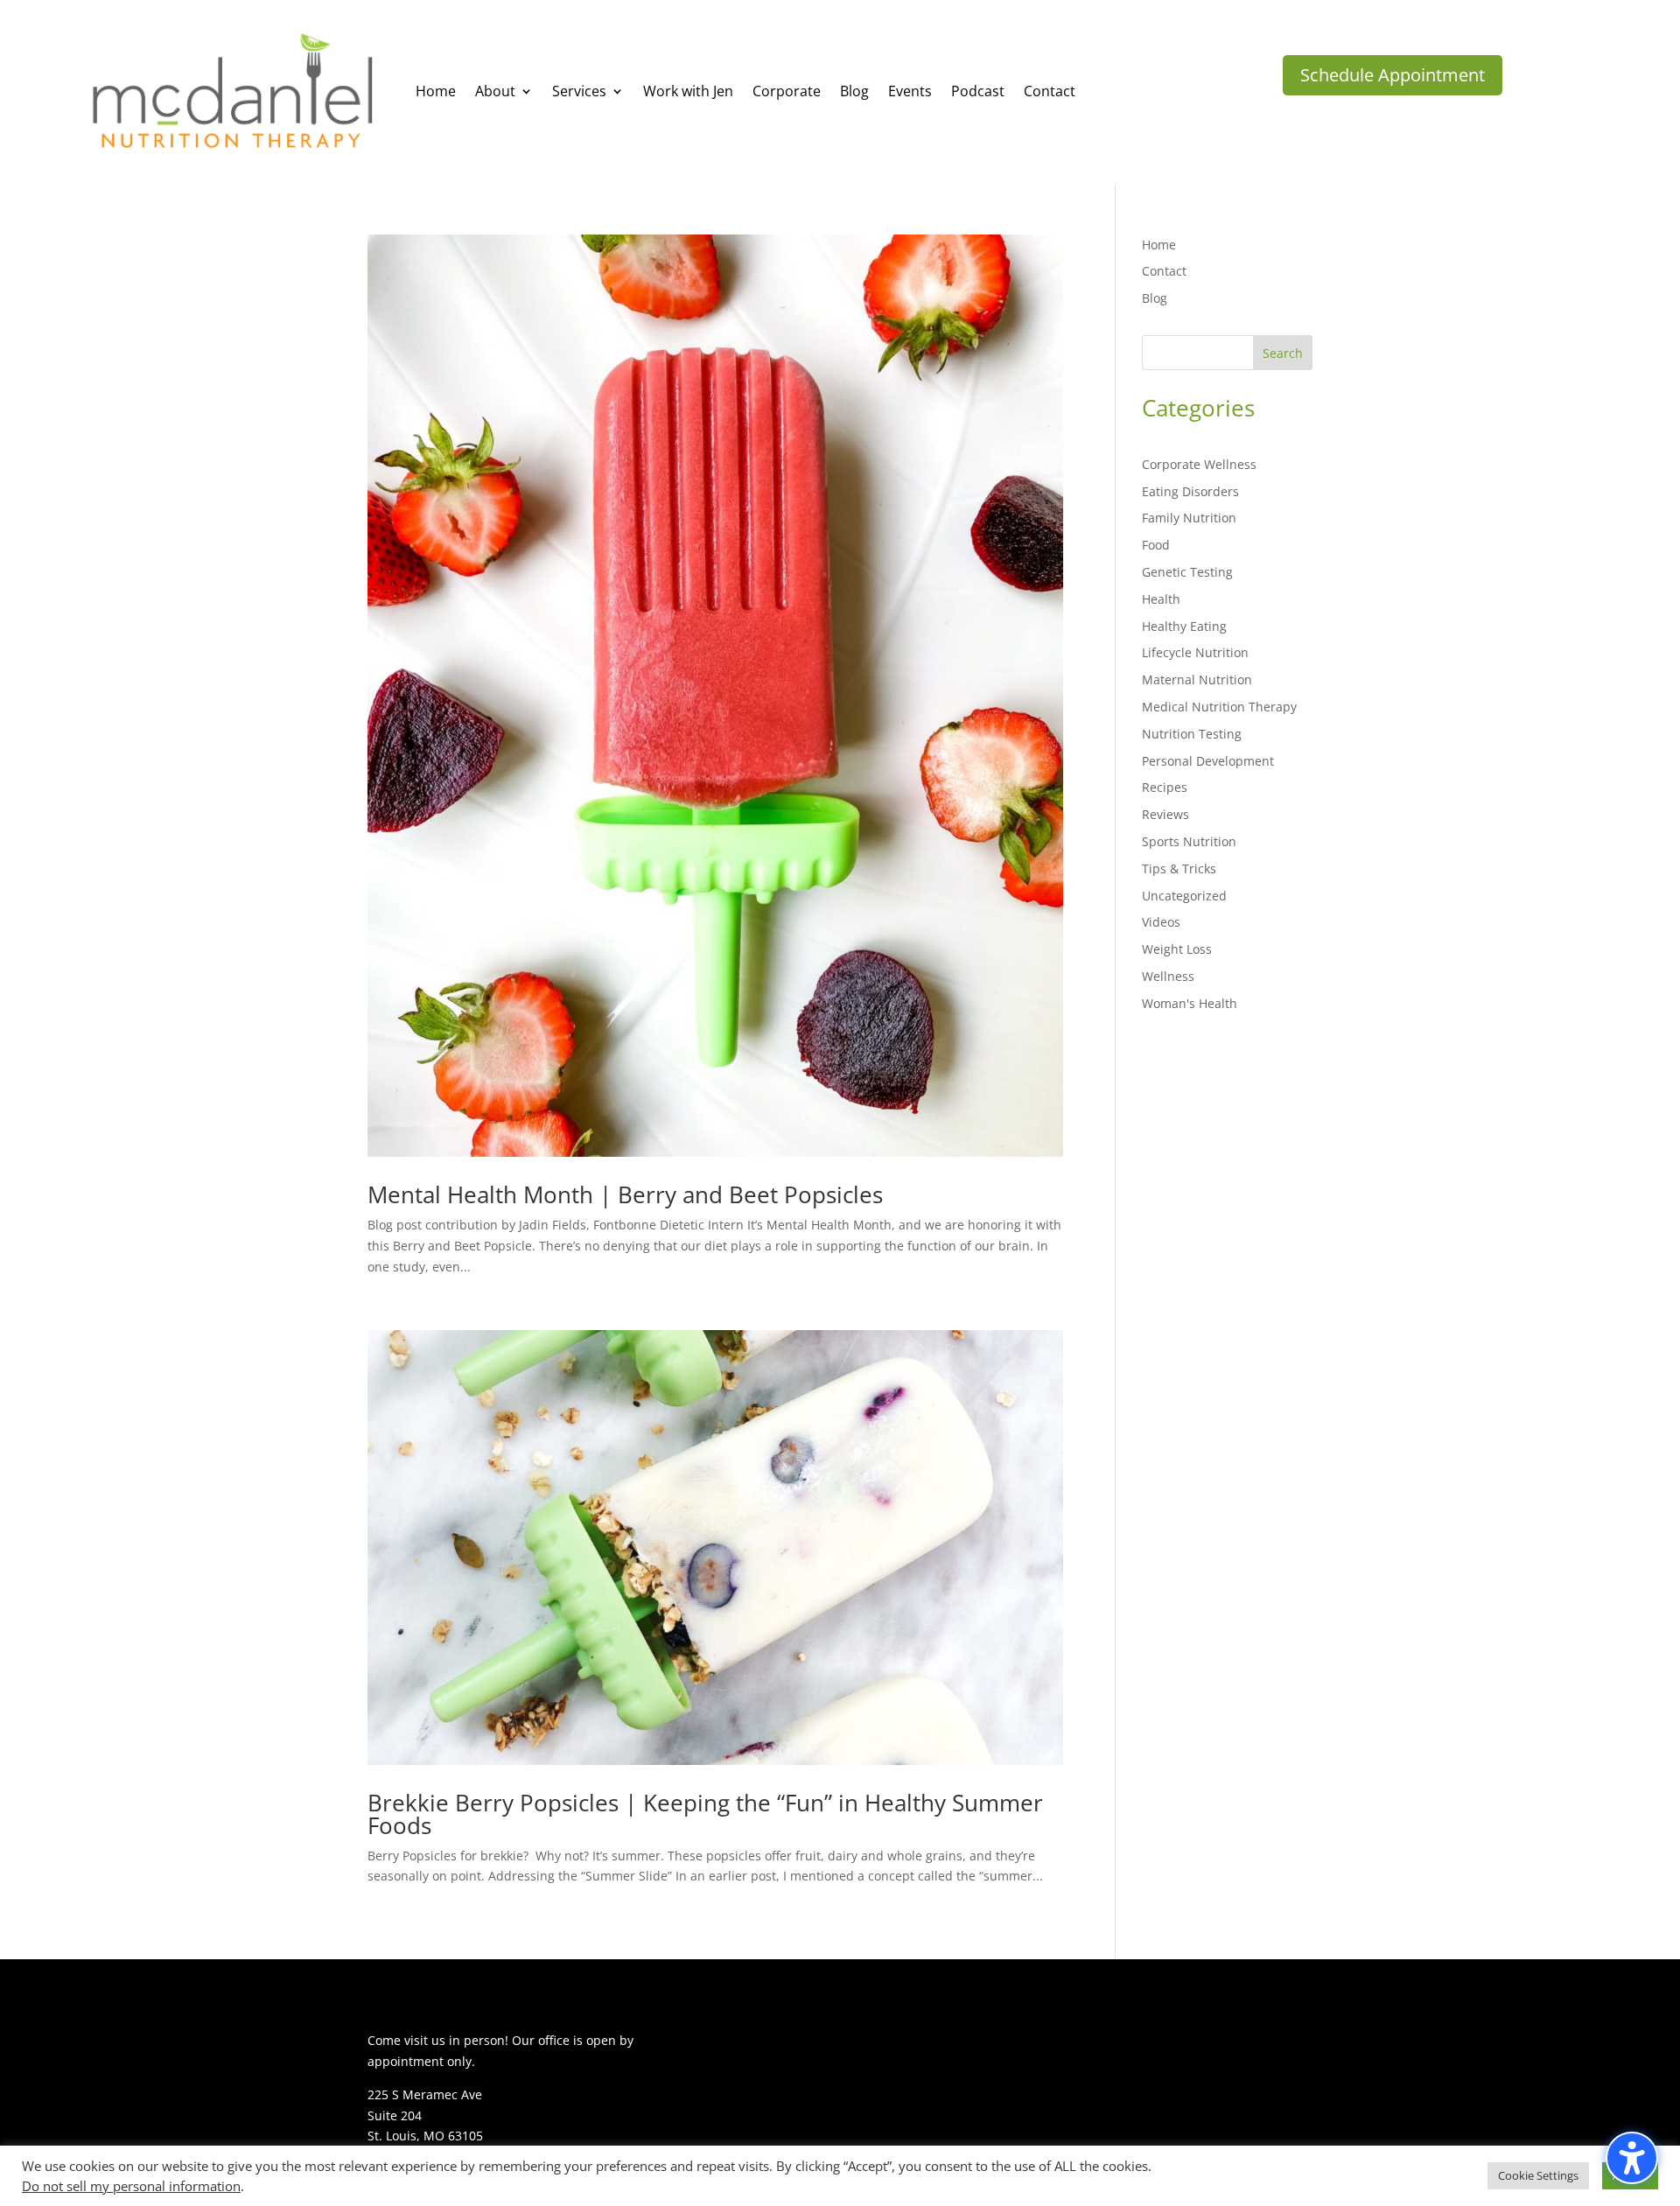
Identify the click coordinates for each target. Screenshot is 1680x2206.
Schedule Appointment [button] (1393, 75)
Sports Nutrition (1189, 841)
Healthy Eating (1184, 626)
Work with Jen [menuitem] (688, 91)
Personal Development (1208, 761)
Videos (1161, 922)
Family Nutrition (1189, 518)
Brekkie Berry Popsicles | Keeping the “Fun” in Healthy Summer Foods (705, 1814)
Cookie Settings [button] (1538, 2175)
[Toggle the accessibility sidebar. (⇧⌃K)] (1632, 2158)
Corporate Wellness (1199, 464)
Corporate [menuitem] (787, 91)
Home (1159, 245)
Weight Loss (1177, 949)
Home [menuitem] (436, 91)
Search (1283, 353)
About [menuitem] (495, 91)
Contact (1164, 271)
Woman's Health (1190, 1003)
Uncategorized (1184, 896)
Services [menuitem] (579, 91)
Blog (1155, 298)
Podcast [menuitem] (978, 91)
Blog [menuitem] (854, 91)
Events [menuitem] (910, 91)
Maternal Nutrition (1197, 679)
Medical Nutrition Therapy (1219, 707)
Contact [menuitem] (1050, 91)
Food (1156, 545)
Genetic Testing (1187, 572)
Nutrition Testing (1192, 734)
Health (1161, 599)
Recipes (1165, 787)
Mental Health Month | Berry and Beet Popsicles (625, 1194)
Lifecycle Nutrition (1195, 652)
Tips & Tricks (1179, 868)
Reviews (1165, 814)
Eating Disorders (1190, 491)
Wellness (1168, 976)
